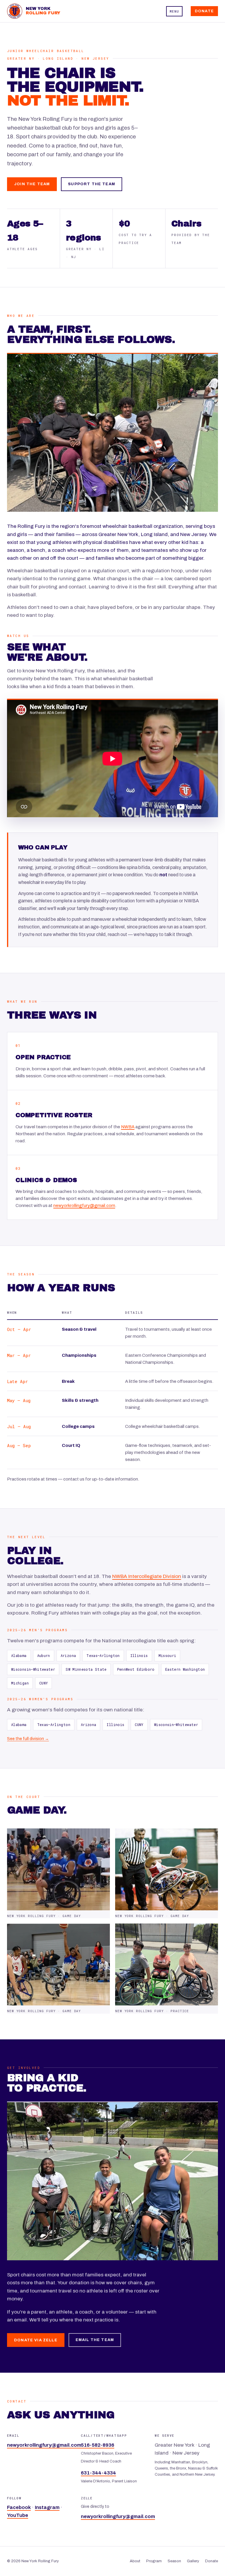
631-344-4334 (98, 2473)
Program (154, 2561)
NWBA (128, 1127)
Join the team (32, 184)
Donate (204, 11)
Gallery (193, 2561)
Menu (174, 11)
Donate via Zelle (36, 2340)
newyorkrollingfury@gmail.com (84, 1205)
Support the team (92, 184)
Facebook (19, 2507)
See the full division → (28, 1739)
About (135, 2561)
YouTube (18, 2515)
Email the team (95, 2340)
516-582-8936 (98, 2445)
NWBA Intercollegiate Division (147, 1576)
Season (174, 2561)
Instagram (47, 2507)
